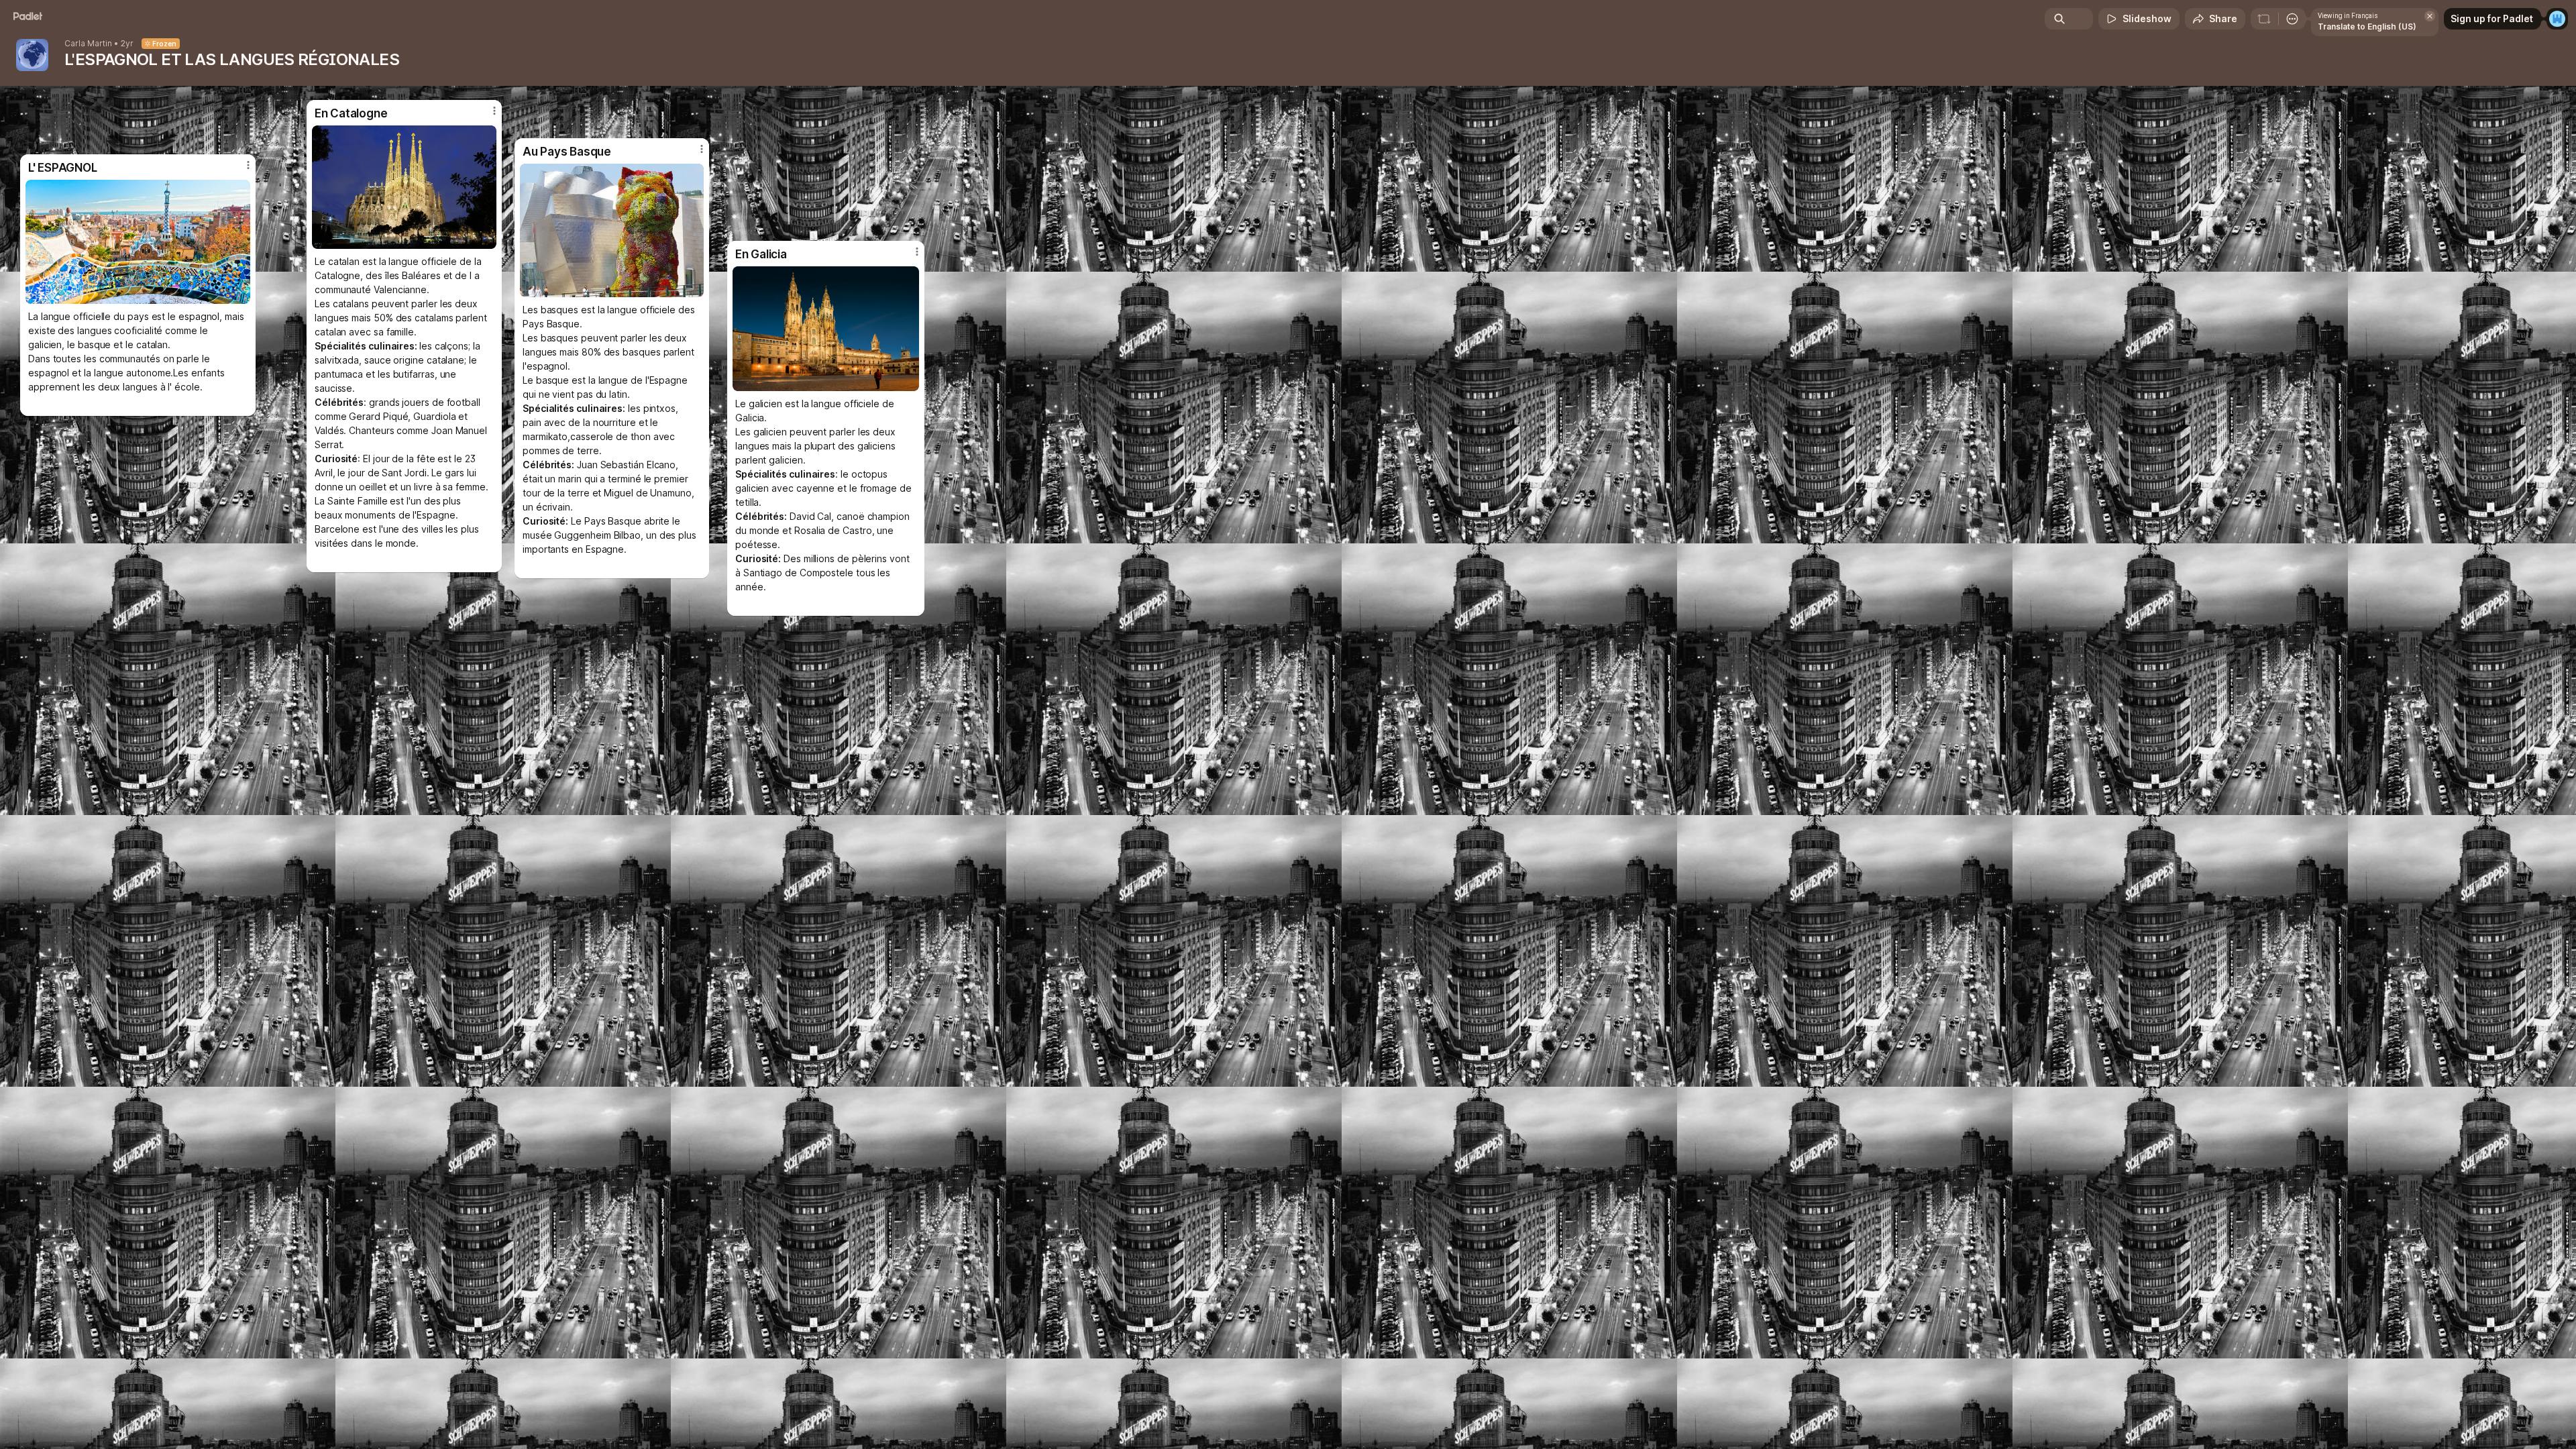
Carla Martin (88, 44)
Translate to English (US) (2367, 26)
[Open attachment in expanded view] (826, 329)
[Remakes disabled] (2264, 19)
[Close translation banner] (2430, 16)
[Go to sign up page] (2557, 19)
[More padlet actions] (2292, 19)
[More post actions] (917, 252)
